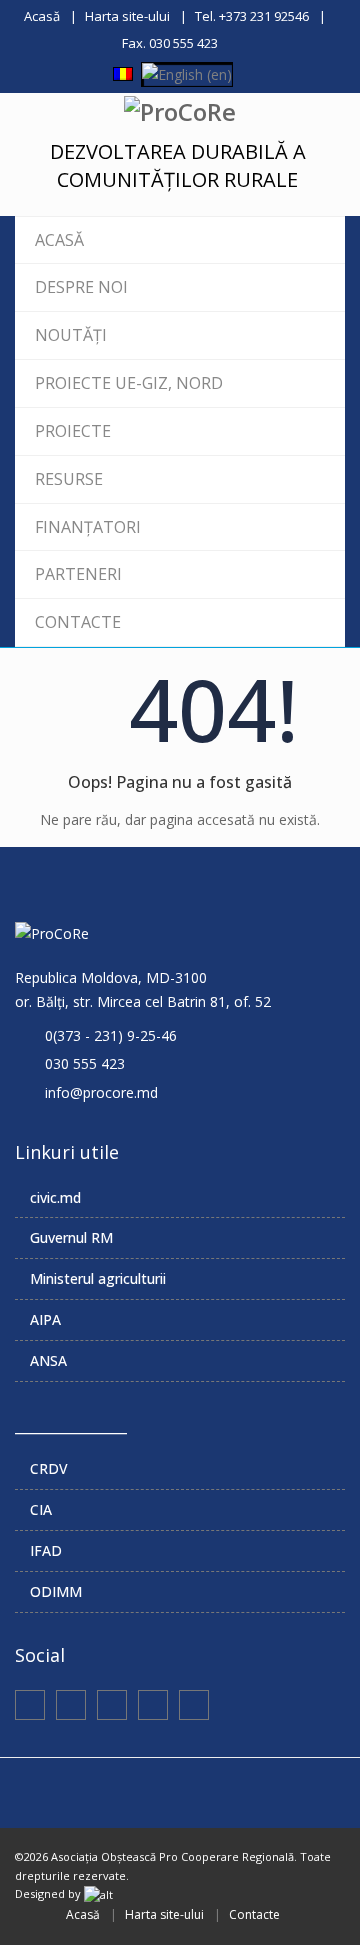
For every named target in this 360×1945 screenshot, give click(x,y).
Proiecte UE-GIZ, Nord (129, 383)
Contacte (78, 622)
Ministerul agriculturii (98, 1278)
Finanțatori (88, 527)
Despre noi (81, 287)
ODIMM (56, 1591)
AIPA (45, 1319)
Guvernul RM (71, 1237)
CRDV (49, 1468)
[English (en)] (187, 72)
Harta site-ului (127, 16)
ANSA (48, 1360)
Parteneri (78, 574)
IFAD (46, 1550)
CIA (41, 1509)
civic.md (55, 1197)
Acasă (42, 16)
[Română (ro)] (123, 72)
